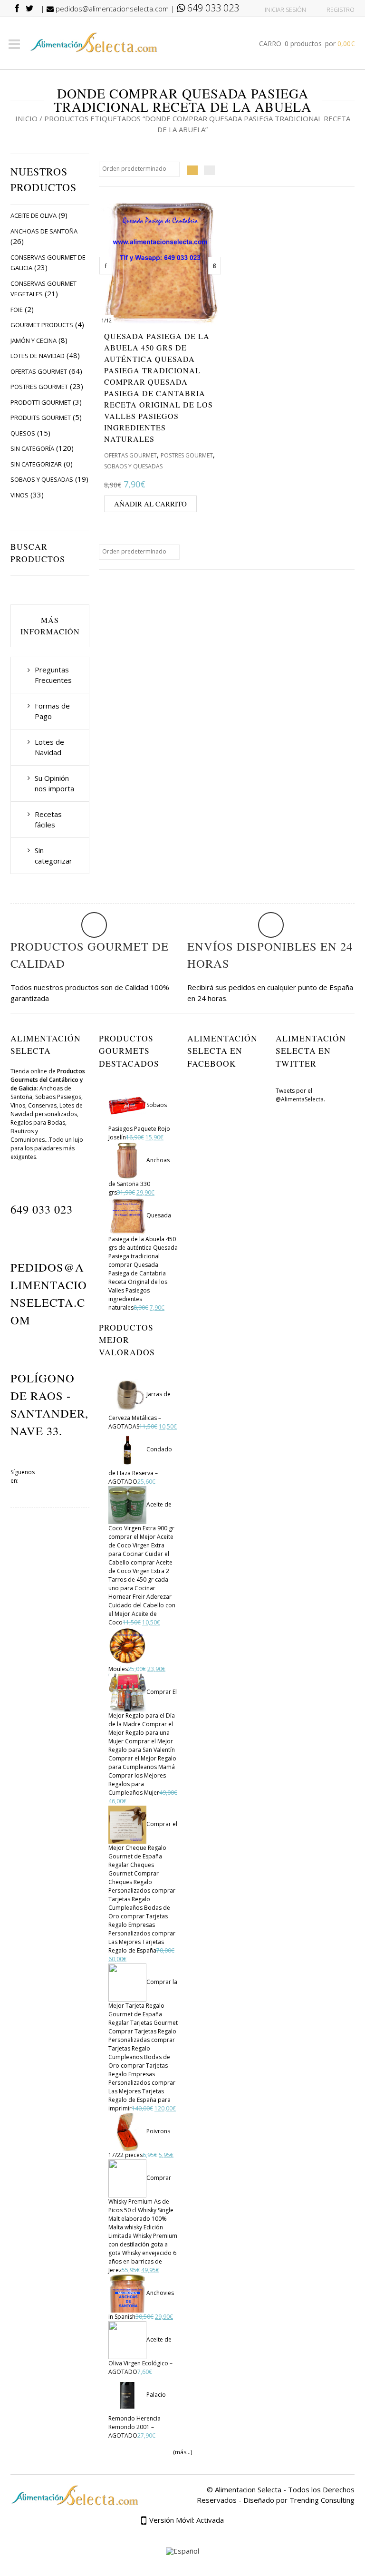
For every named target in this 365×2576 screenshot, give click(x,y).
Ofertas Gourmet (39, 371)
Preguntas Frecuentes (53, 675)
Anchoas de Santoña (44, 231)
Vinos (19, 495)
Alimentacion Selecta (248, 2489)
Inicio (26, 118)
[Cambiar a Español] (182, 2552)
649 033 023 (212, 8)
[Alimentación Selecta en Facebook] (50, 1483)
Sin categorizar (36, 464)
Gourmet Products (42, 325)
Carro (307, 44)
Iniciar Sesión (285, 10)
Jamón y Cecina (34, 340)
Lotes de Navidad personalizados (47, 1110)
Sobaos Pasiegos (58, 1097)
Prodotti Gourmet (41, 402)
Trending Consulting (322, 2500)
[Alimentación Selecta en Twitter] (77, 1483)
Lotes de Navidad (38, 356)
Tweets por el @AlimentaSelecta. (300, 1095)
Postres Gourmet (39, 387)
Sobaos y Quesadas (42, 479)
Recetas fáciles (48, 820)
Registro (341, 10)
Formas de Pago (52, 711)
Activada (210, 2520)
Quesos (23, 433)
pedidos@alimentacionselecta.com (111, 9)
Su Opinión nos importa (54, 783)
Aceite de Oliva (34, 215)
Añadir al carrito (150, 504)
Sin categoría (32, 448)
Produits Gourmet (41, 418)
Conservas (42, 1105)
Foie (17, 310)
